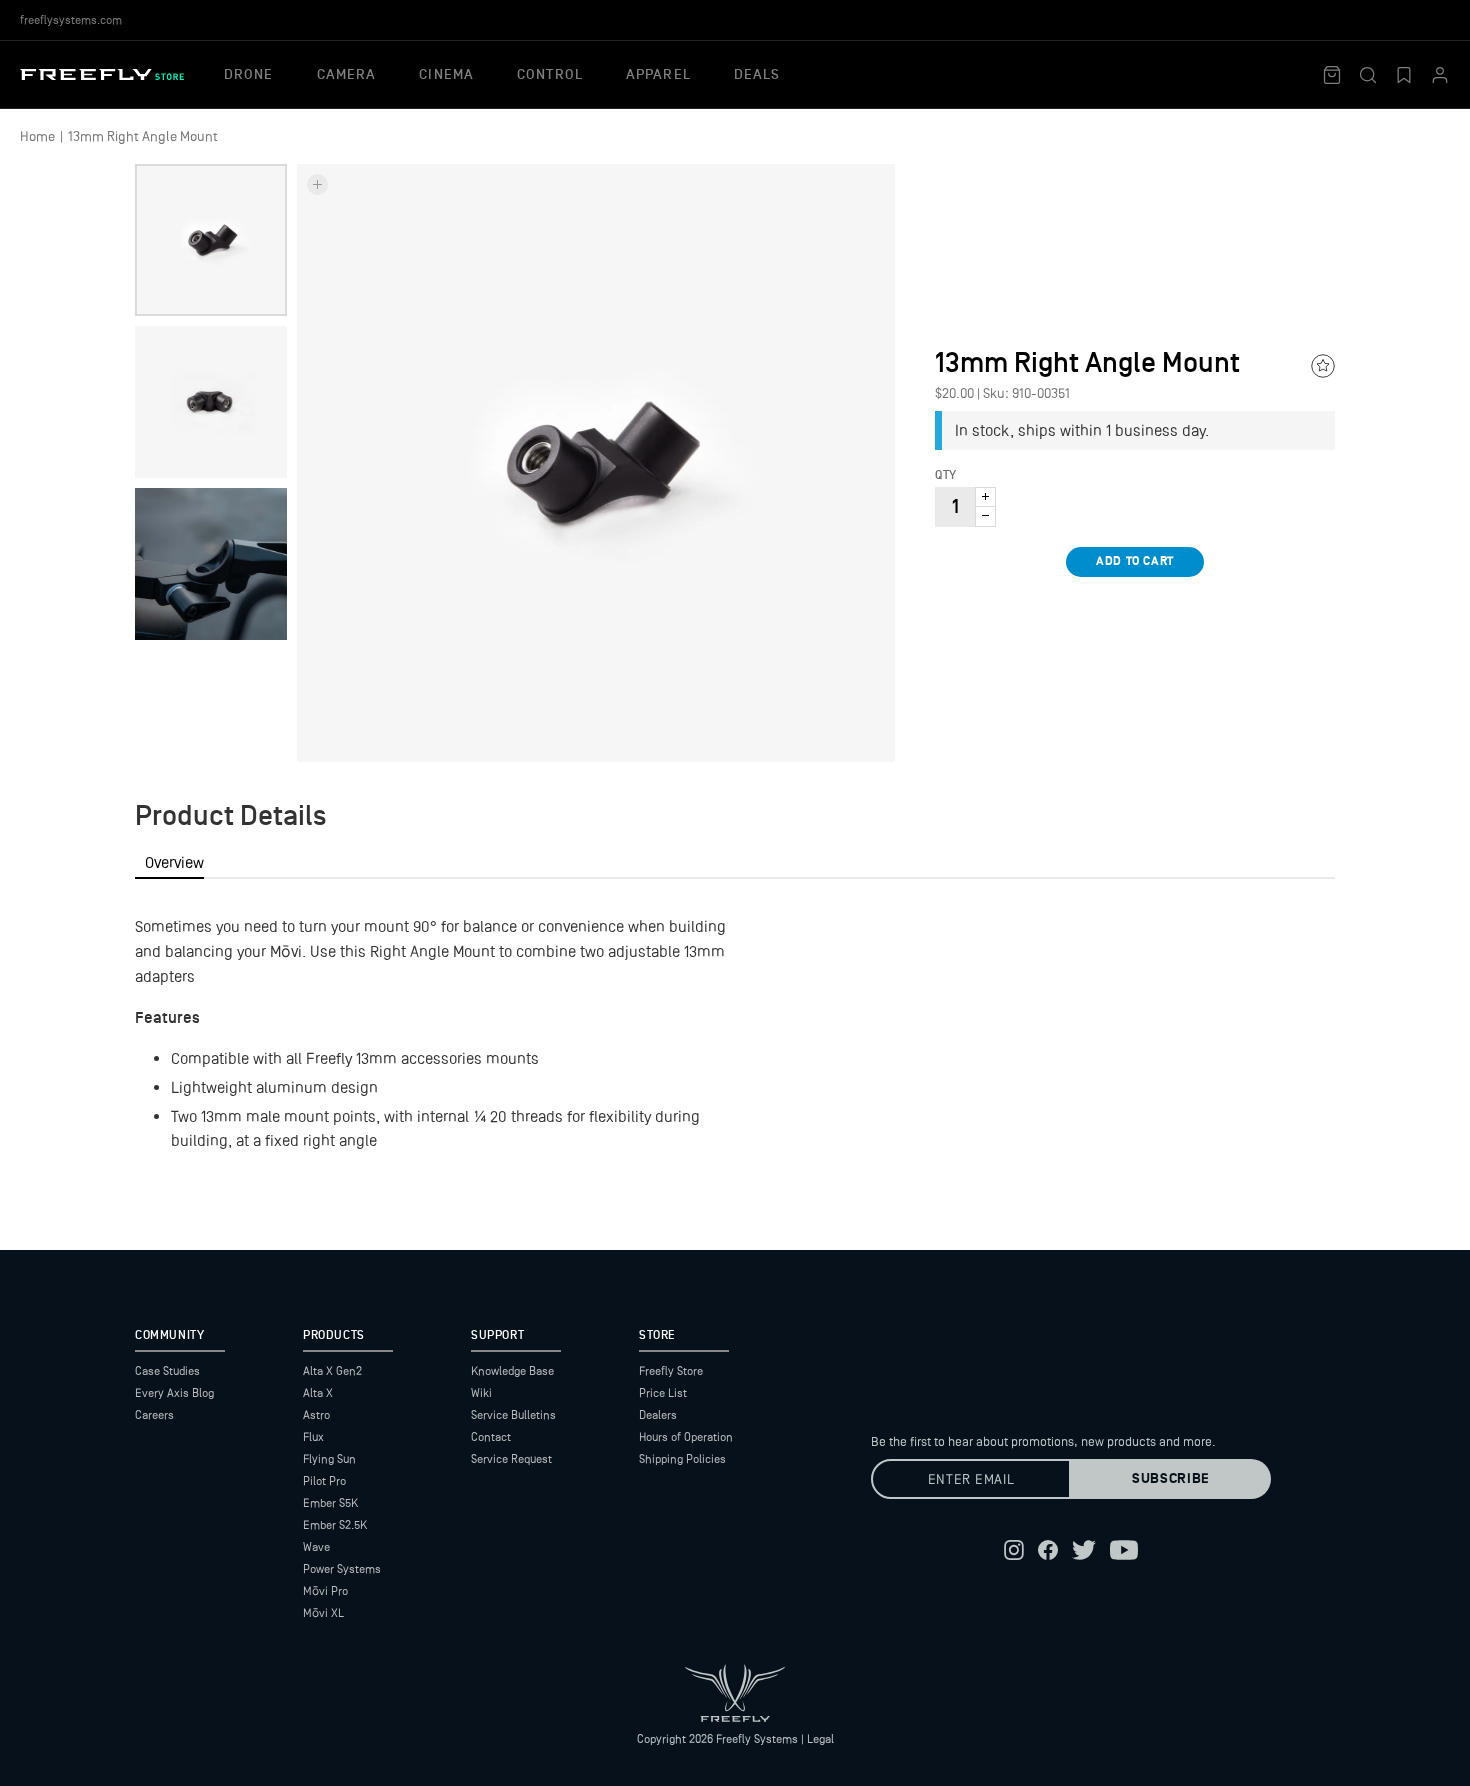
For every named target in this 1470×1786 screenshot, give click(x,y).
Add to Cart (1135, 561)
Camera (347, 75)
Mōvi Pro (325, 1591)
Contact (491, 1437)
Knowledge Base (512, 1371)
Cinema (446, 75)
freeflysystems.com (71, 20)
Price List (663, 1393)
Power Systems (342, 1569)
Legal (820, 1739)
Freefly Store (671, 1371)
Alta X (318, 1393)
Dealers (658, 1415)
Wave (316, 1547)
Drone (249, 75)
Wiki (481, 1393)
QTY (946, 476)
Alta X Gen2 (332, 1371)
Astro (316, 1415)
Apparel (658, 75)
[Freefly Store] (102, 74)
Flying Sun (329, 1459)
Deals (757, 75)
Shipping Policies (682, 1459)
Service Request (511, 1459)
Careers (154, 1415)
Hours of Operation (686, 1437)
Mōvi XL (323, 1613)
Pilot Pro (324, 1481)
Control (550, 75)
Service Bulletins (513, 1415)
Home (37, 136)
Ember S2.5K (335, 1525)
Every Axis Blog (174, 1393)
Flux (313, 1437)
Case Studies (167, 1371)
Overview (174, 862)
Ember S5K (330, 1503)
